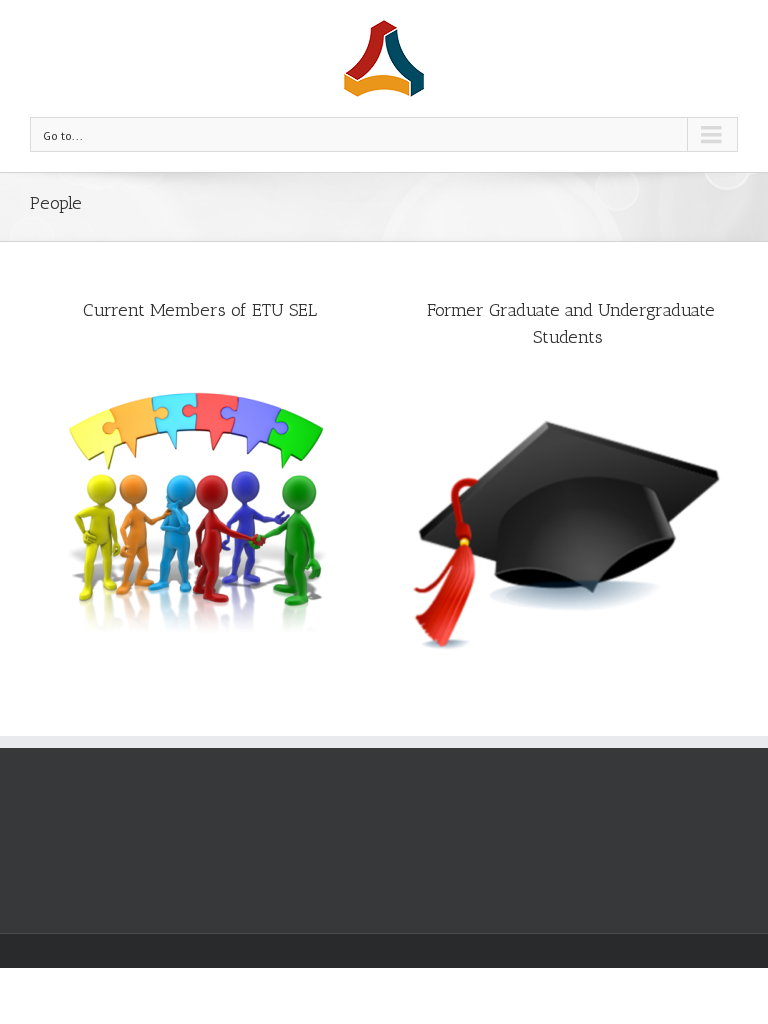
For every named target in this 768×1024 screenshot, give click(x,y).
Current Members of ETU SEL (200, 310)
